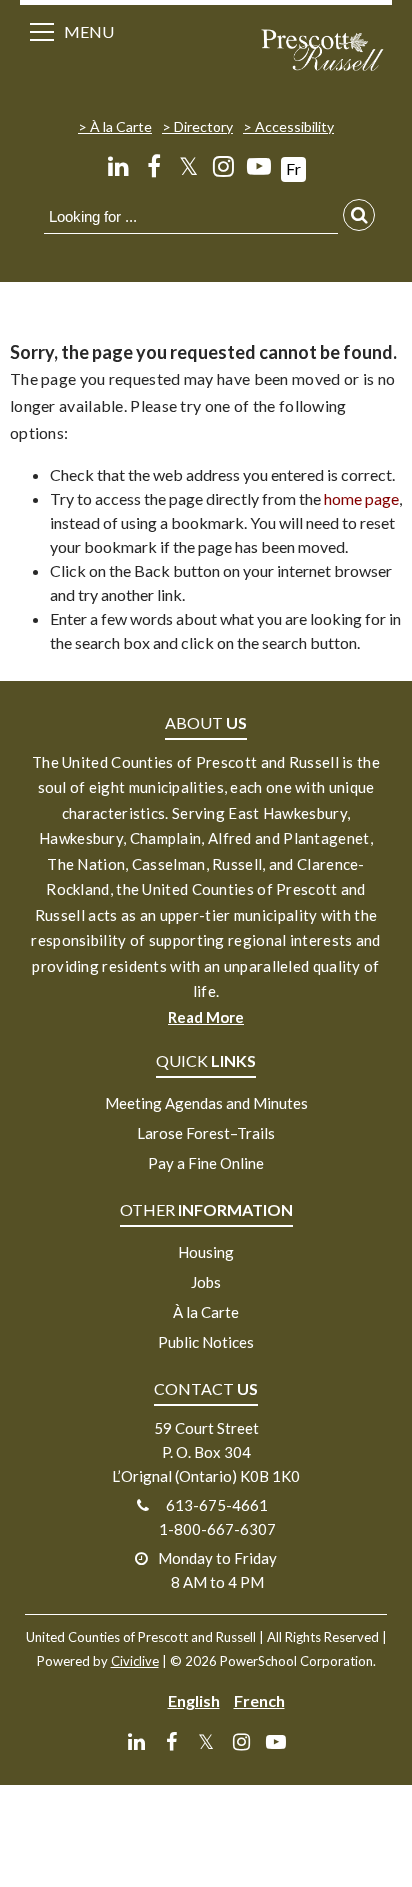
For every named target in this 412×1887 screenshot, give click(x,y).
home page (361, 498)
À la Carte (121, 126)
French (259, 1700)
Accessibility (294, 126)
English (194, 1700)
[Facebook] (153, 166)
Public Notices (206, 1342)
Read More (206, 1017)
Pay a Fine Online (206, 1163)
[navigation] (322, 52)
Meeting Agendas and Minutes (206, 1103)
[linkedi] (118, 166)
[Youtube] (258, 166)
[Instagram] (223, 166)
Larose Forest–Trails (206, 1133)
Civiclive (135, 1661)
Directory (203, 126)
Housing (206, 1252)
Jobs (206, 1282)
